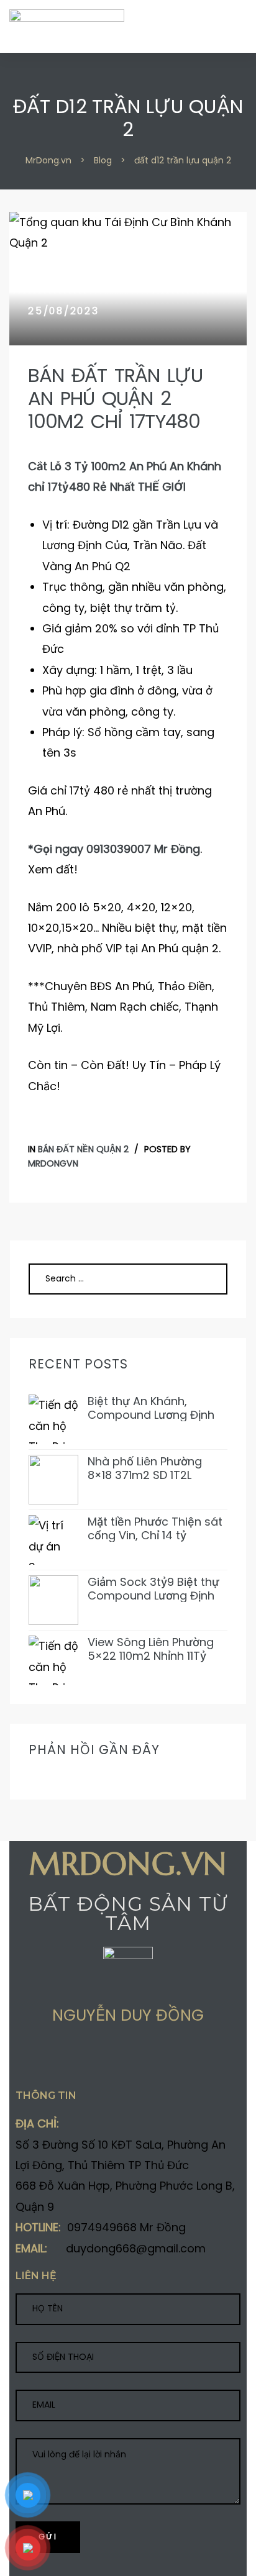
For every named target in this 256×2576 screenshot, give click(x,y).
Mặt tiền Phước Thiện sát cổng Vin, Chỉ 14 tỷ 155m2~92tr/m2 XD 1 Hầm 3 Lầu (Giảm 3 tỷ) (157, 1528)
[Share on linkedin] (93, 2060)
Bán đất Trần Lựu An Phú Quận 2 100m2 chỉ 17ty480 (115, 398)
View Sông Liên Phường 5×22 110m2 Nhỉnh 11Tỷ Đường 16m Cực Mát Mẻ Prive (153, 1649)
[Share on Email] (117, 2060)
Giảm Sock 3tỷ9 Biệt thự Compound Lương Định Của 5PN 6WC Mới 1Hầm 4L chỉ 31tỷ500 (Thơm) (153, 1589)
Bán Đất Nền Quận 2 (83, 1149)
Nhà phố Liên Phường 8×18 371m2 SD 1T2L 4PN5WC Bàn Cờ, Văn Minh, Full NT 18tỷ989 (147, 1468)
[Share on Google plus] (69, 2060)
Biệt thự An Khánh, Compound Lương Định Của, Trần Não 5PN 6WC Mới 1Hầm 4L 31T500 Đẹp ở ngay (154, 1408)
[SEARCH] (203, 1279)
